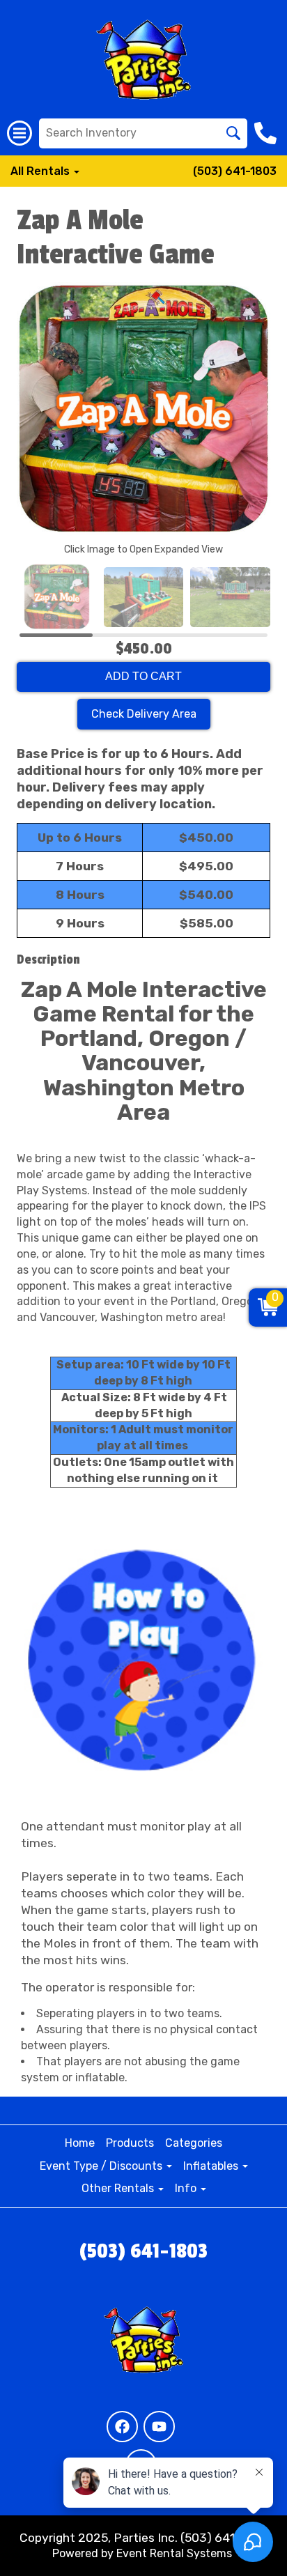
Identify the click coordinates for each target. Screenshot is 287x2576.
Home (80, 2143)
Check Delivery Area (144, 714)
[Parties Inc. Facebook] (122, 2427)
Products (130, 2143)
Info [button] (187, 2188)
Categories (194, 2143)
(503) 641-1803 (235, 171)
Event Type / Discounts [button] (102, 2166)
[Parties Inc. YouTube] (159, 2427)
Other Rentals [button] (119, 2188)
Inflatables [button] (212, 2166)
